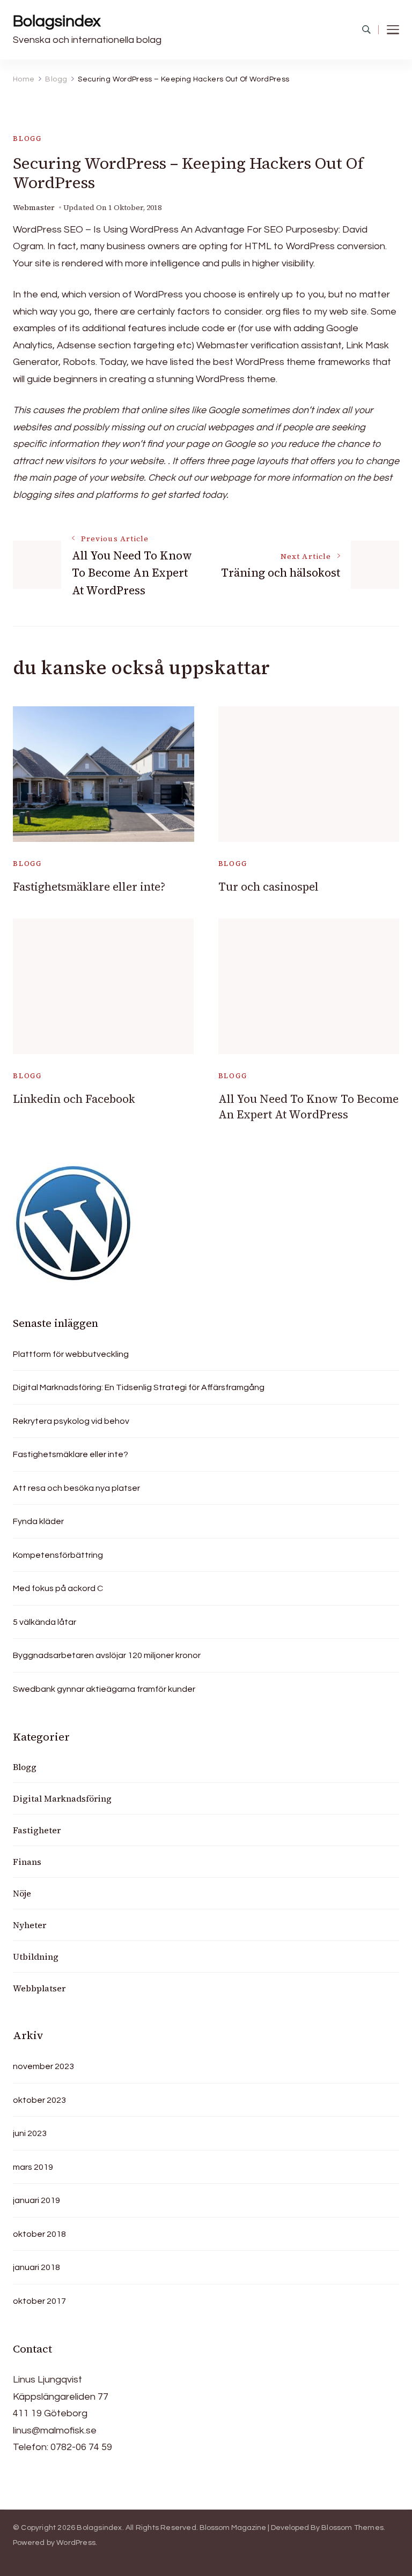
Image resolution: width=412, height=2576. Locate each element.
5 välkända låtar (45, 1622)
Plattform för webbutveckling (71, 1354)
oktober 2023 (39, 2100)
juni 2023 (30, 2133)
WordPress (76, 2543)
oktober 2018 (39, 2234)
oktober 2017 (39, 2301)
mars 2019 (33, 2167)
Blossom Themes (352, 2528)
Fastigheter (37, 1830)
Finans (27, 1862)
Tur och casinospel (268, 887)
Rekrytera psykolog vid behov (71, 1421)
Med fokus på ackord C (58, 1588)
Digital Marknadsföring (62, 1798)
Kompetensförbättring (58, 1555)
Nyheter (30, 1925)
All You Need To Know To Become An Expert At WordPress (308, 1107)
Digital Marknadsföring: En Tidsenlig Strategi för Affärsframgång (139, 1387)
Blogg (27, 139)
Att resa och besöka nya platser (76, 1488)
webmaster (34, 208)
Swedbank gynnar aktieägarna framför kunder (104, 1689)
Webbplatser (39, 1988)
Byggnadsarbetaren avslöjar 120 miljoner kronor (107, 1655)
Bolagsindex (57, 21)
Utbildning (36, 1957)
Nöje (22, 1893)
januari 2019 (36, 2200)
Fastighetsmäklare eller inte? (89, 887)
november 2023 (43, 2066)
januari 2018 (36, 2267)
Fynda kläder (38, 1521)
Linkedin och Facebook (74, 1099)
